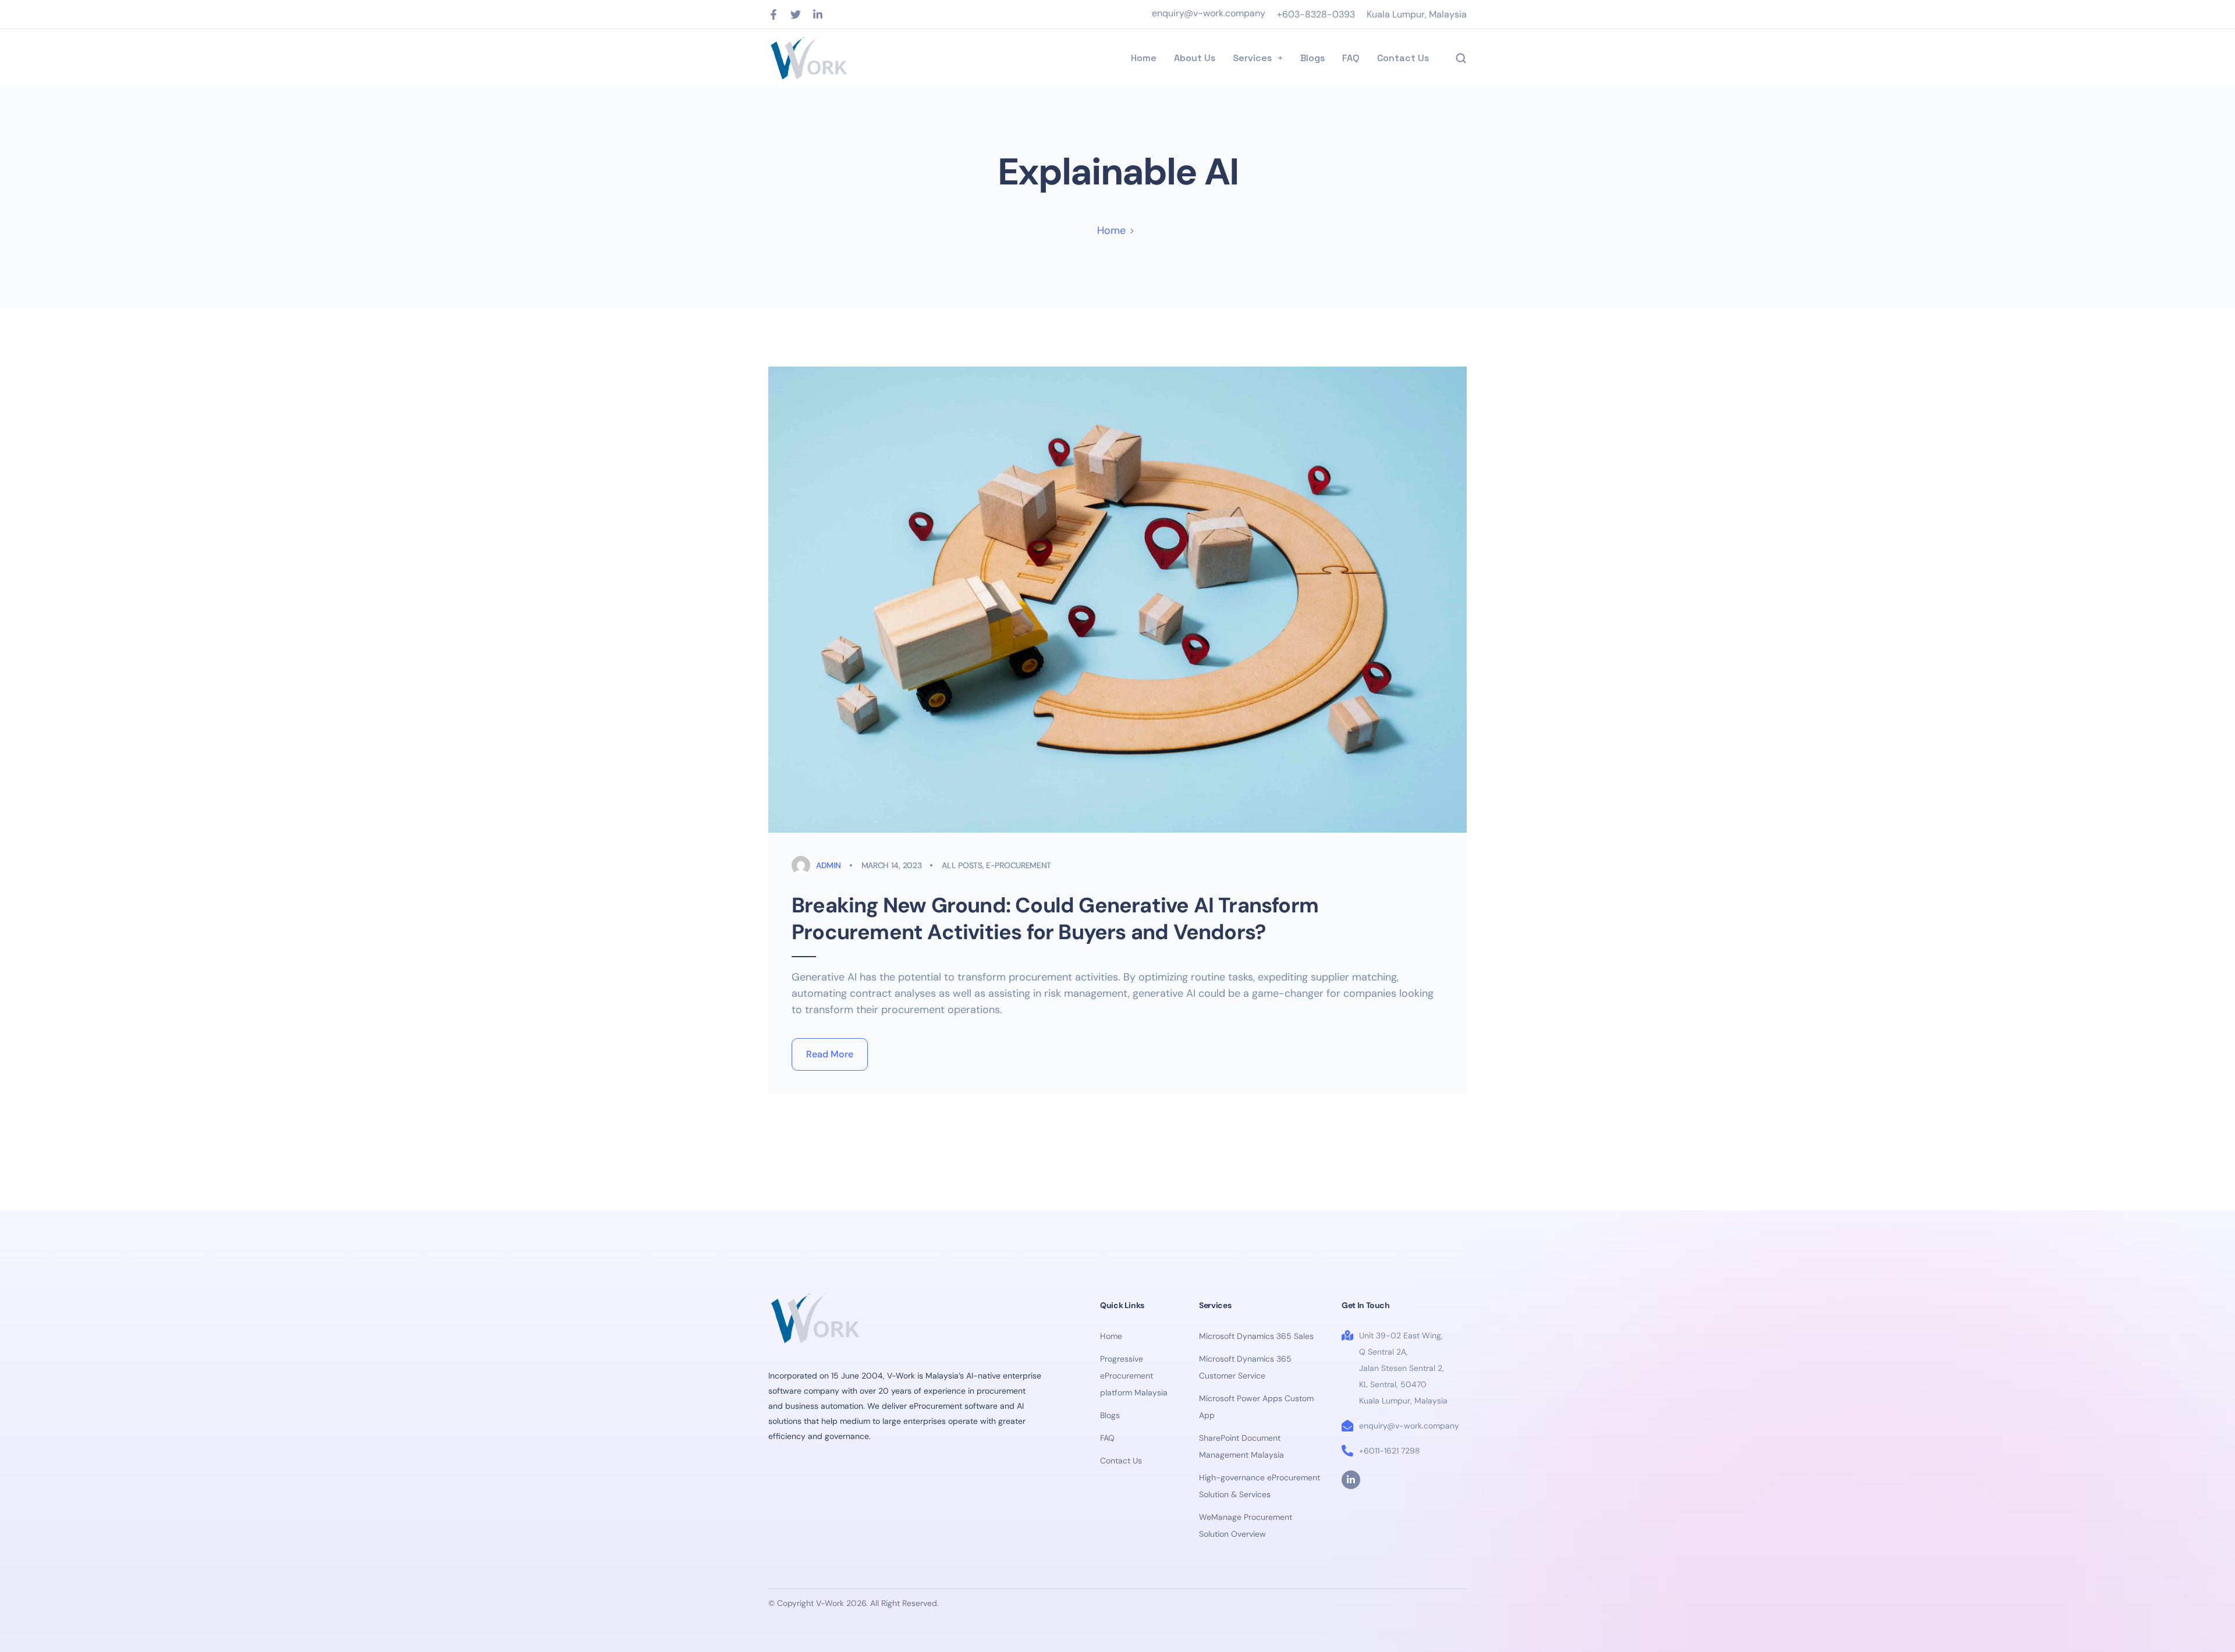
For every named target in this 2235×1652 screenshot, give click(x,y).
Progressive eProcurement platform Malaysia (1134, 1376)
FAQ (1351, 58)
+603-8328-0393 (1316, 14)
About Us (1195, 58)
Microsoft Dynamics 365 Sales (1256, 1336)
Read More (830, 1054)
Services (1252, 58)
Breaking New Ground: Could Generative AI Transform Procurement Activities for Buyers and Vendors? (1055, 919)
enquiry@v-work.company (1209, 13)
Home (1144, 58)
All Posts (962, 865)
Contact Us (1403, 58)
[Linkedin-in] (818, 15)
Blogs (1312, 58)
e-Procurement (1019, 865)
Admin (829, 865)
